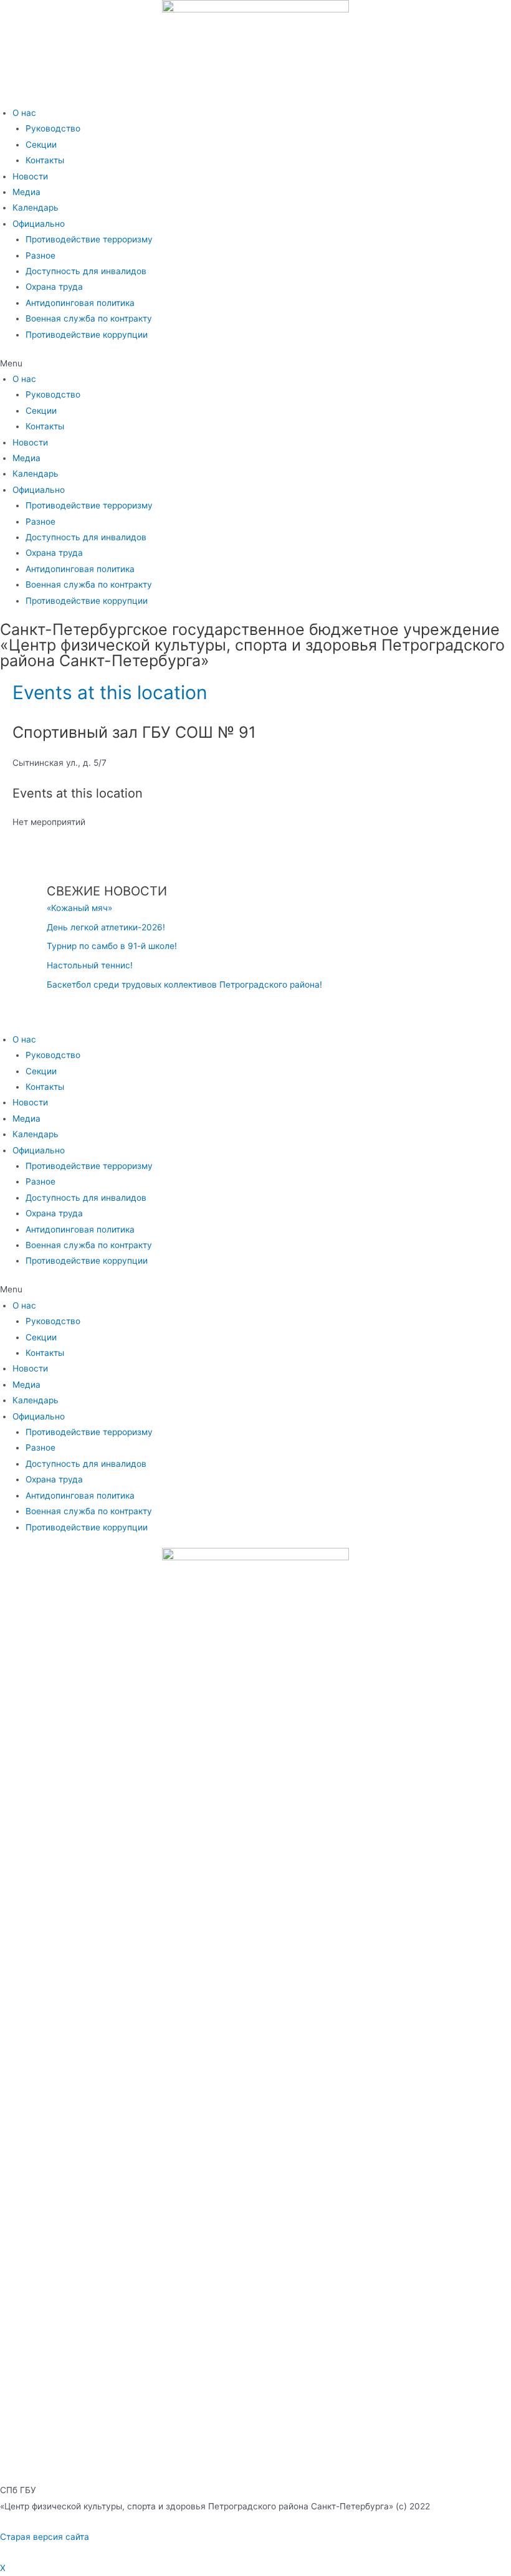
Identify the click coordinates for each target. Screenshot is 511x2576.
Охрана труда (54, 287)
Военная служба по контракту (89, 318)
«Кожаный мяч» (79, 908)
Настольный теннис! (90, 965)
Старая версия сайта (45, 2537)
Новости (30, 176)
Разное (41, 255)
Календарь (36, 208)
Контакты (45, 160)
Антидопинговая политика (80, 303)
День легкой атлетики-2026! (106, 927)
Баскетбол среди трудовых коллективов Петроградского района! (184, 985)
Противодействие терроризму (89, 239)
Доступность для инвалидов (86, 271)
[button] (255, 364)
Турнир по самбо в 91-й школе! (112, 946)
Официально (39, 224)
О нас (24, 113)
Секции (41, 145)
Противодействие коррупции (87, 335)
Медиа (26, 192)
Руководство (53, 128)
